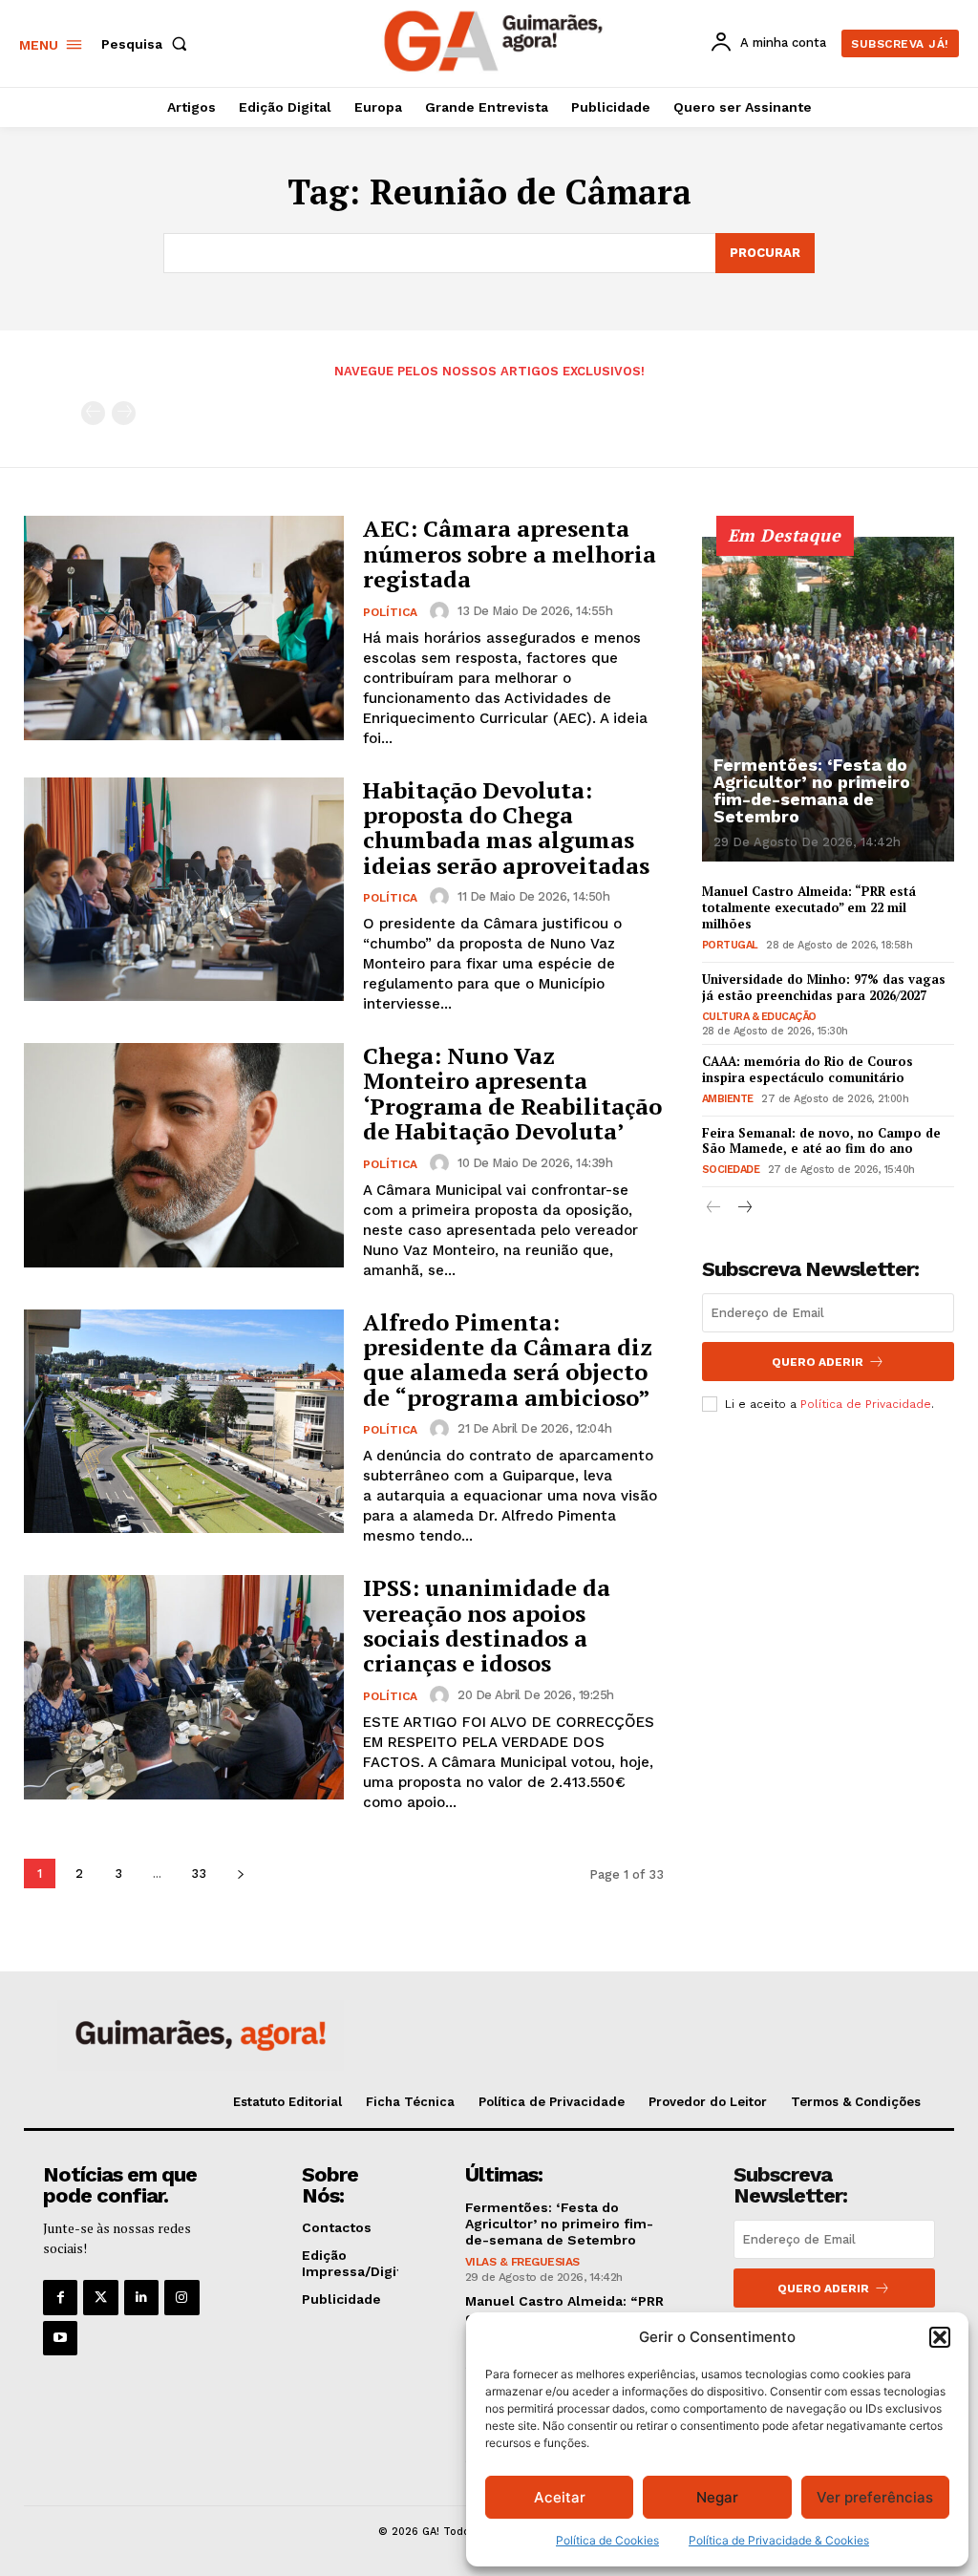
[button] (940, 2337)
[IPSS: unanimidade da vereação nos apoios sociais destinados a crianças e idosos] (184, 1687)
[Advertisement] (840, 1565)
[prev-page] (93, 413)
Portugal (730, 945)
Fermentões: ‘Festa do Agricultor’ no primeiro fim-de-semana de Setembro (812, 790)
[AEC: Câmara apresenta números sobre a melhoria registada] (184, 628)
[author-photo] (442, 611)
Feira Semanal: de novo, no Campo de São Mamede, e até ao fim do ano (821, 1141)
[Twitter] (100, 2297)
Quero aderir (823, 2289)
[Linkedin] (141, 2297)
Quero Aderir (818, 1362)
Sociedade (731, 1170)
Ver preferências (875, 2497)
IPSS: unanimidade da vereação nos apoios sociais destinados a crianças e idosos (487, 1625)
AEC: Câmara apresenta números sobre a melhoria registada (510, 554)
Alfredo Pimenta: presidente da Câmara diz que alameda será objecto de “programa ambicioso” (508, 1360)
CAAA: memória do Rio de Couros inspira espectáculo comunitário (808, 1069)
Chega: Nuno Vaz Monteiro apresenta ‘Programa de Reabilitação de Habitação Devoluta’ (512, 1093)
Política (390, 612)
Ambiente (728, 1099)
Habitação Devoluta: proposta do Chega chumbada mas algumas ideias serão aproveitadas (506, 828)
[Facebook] (60, 2297)
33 (199, 1873)
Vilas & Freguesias (522, 2262)
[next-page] (240, 1873)
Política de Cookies (607, 2540)
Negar (717, 2497)
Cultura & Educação (759, 1017)
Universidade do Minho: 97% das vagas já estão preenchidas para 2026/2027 (824, 987)
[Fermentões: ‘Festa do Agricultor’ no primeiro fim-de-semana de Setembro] (828, 699)
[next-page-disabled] (124, 413)
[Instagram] (181, 2297)
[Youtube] (60, 2338)
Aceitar (560, 2497)
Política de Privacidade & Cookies (779, 2540)
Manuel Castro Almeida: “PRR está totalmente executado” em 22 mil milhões (809, 907)
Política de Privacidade (866, 1404)
